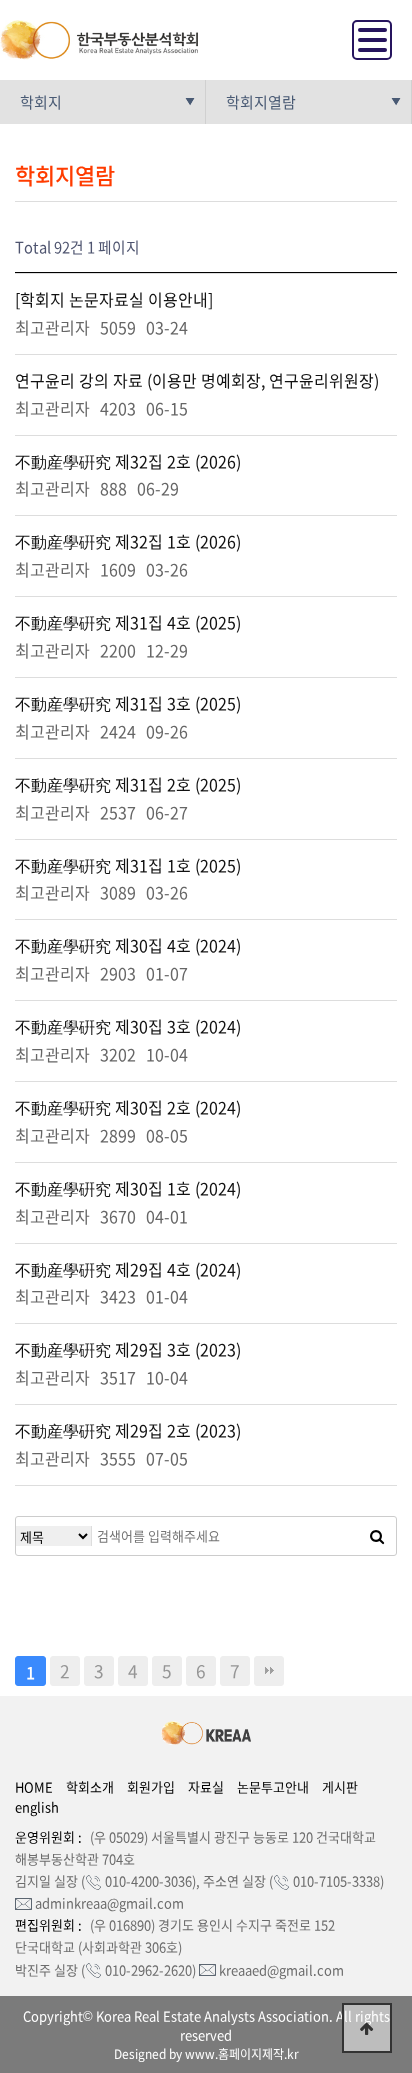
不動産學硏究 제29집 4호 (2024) (128, 1269)
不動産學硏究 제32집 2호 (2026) (128, 461)
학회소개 (90, 1786)
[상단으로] (367, 2028)
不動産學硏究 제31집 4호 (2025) (128, 622)
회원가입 (151, 1786)
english (37, 1806)
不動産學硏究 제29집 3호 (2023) (128, 1349)
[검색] (377, 1536)
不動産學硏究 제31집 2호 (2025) (128, 784)
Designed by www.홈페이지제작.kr (206, 2054)
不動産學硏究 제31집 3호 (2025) (128, 703)
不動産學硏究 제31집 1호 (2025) (128, 865)
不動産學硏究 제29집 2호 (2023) (128, 1430)
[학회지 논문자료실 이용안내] (114, 299)
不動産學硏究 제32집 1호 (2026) (128, 541)
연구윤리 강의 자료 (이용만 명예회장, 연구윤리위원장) (197, 380)
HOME (34, 1786)
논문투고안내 (273, 1786)
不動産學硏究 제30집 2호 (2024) (128, 1107)
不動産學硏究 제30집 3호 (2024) (128, 1026)
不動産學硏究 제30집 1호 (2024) (128, 1188)
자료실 (206, 1786)
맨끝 (269, 1671)
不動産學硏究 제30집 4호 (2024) (128, 945)
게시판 (340, 1786)
